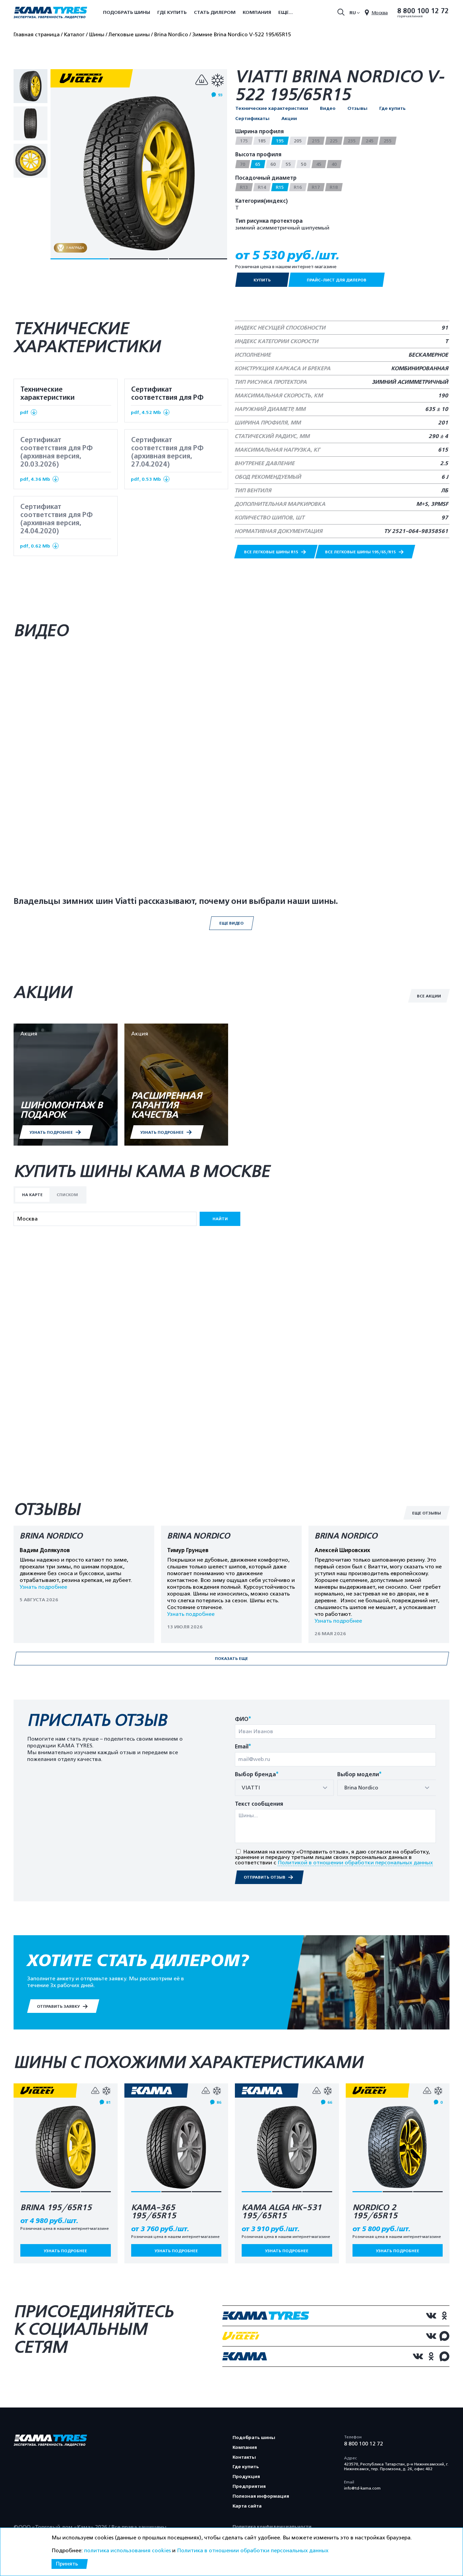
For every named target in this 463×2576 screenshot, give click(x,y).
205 (298, 141)
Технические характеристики (272, 108)
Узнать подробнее (43, 1587)
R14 (262, 187)
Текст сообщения (259, 1804)
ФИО (243, 1719)
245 (370, 141)
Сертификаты (252, 119)
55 (288, 164)
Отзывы (357, 108)
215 (316, 141)
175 (244, 141)
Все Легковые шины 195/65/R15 (361, 552)
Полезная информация (261, 2496)
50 (304, 164)
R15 (280, 187)
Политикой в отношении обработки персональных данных (355, 1863)
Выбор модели (359, 1775)
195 (280, 141)
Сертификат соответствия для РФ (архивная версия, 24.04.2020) (56, 526)
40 (334, 164)
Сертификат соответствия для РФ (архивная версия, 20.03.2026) (56, 459)
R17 (316, 187)
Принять (67, 2564)
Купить (262, 280)
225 (334, 141)
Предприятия (249, 2486)
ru (353, 13)
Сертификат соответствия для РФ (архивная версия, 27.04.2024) (167, 459)
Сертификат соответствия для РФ (167, 400)
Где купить (172, 12)
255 (388, 141)
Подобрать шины (127, 12)
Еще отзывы (427, 1513)
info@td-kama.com (362, 2488)
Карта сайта (247, 2506)
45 (319, 164)
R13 (244, 187)
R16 (298, 187)
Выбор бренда (257, 1775)
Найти (220, 1219)
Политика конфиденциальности (272, 2527)
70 (243, 164)
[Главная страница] (50, 13)
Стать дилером (215, 12)
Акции (289, 119)
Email (243, 1747)
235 (352, 141)
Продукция (246, 2476)
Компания (257, 12)
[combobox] (284, 1788)
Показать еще (231, 1659)
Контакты (244, 2457)
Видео (328, 108)
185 (262, 141)
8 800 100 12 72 (423, 11)
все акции (429, 996)
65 (258, 164)
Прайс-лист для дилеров (337, 280)
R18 (334, 187)
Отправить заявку (59, 2006)
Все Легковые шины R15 (272, 552)
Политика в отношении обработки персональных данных (253, 2551)
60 (273, 164)
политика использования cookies (127, 2551)
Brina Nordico (51, 1536)
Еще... (286, 12)
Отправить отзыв (265, 1877)
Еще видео (231, 923)
